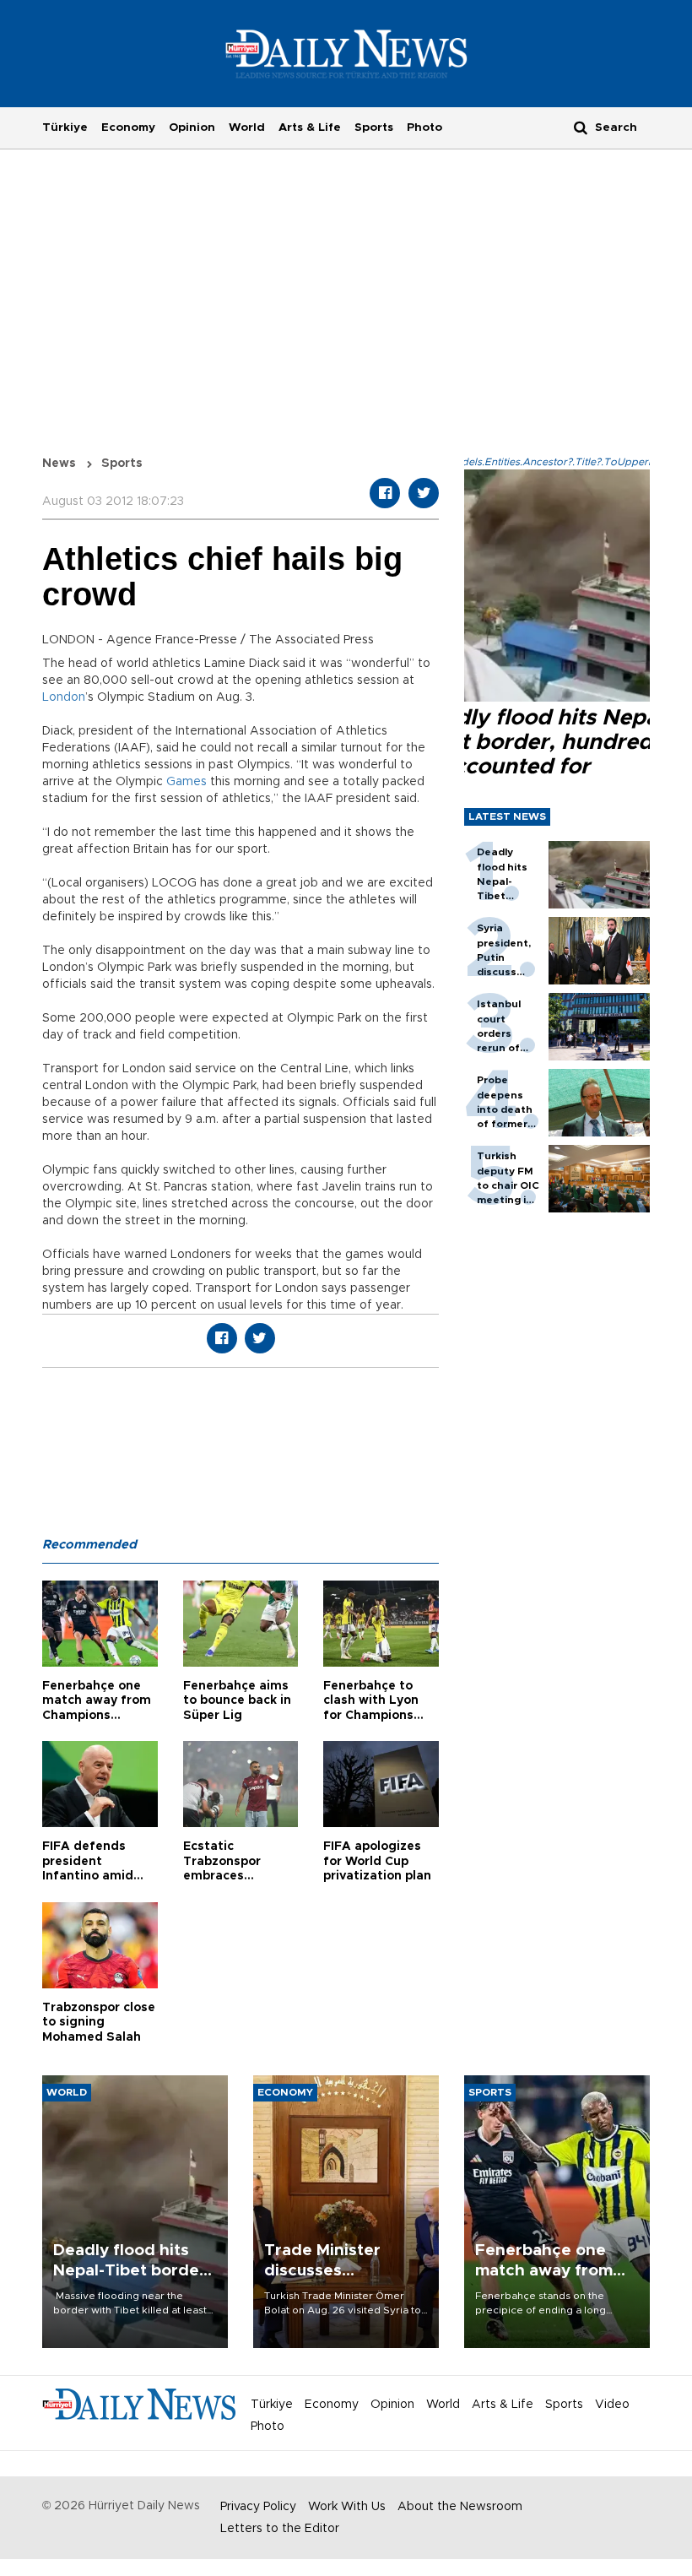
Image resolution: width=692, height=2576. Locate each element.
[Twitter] (424, 493)
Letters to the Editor (280, 2529)
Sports (374, 127)
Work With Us (347, 2507)
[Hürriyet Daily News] (346, 53)
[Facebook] (385, 493)
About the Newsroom (460, 2507)
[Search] (581, 127)
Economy (128, 127)
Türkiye (65, 127)
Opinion (192, 127)
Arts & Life (310, 127)
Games (187, 782)
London (64, 697)
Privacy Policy (258, 2507)
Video (612, 2405)
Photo (424, 127)
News (59, 464)
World (247, 127)
